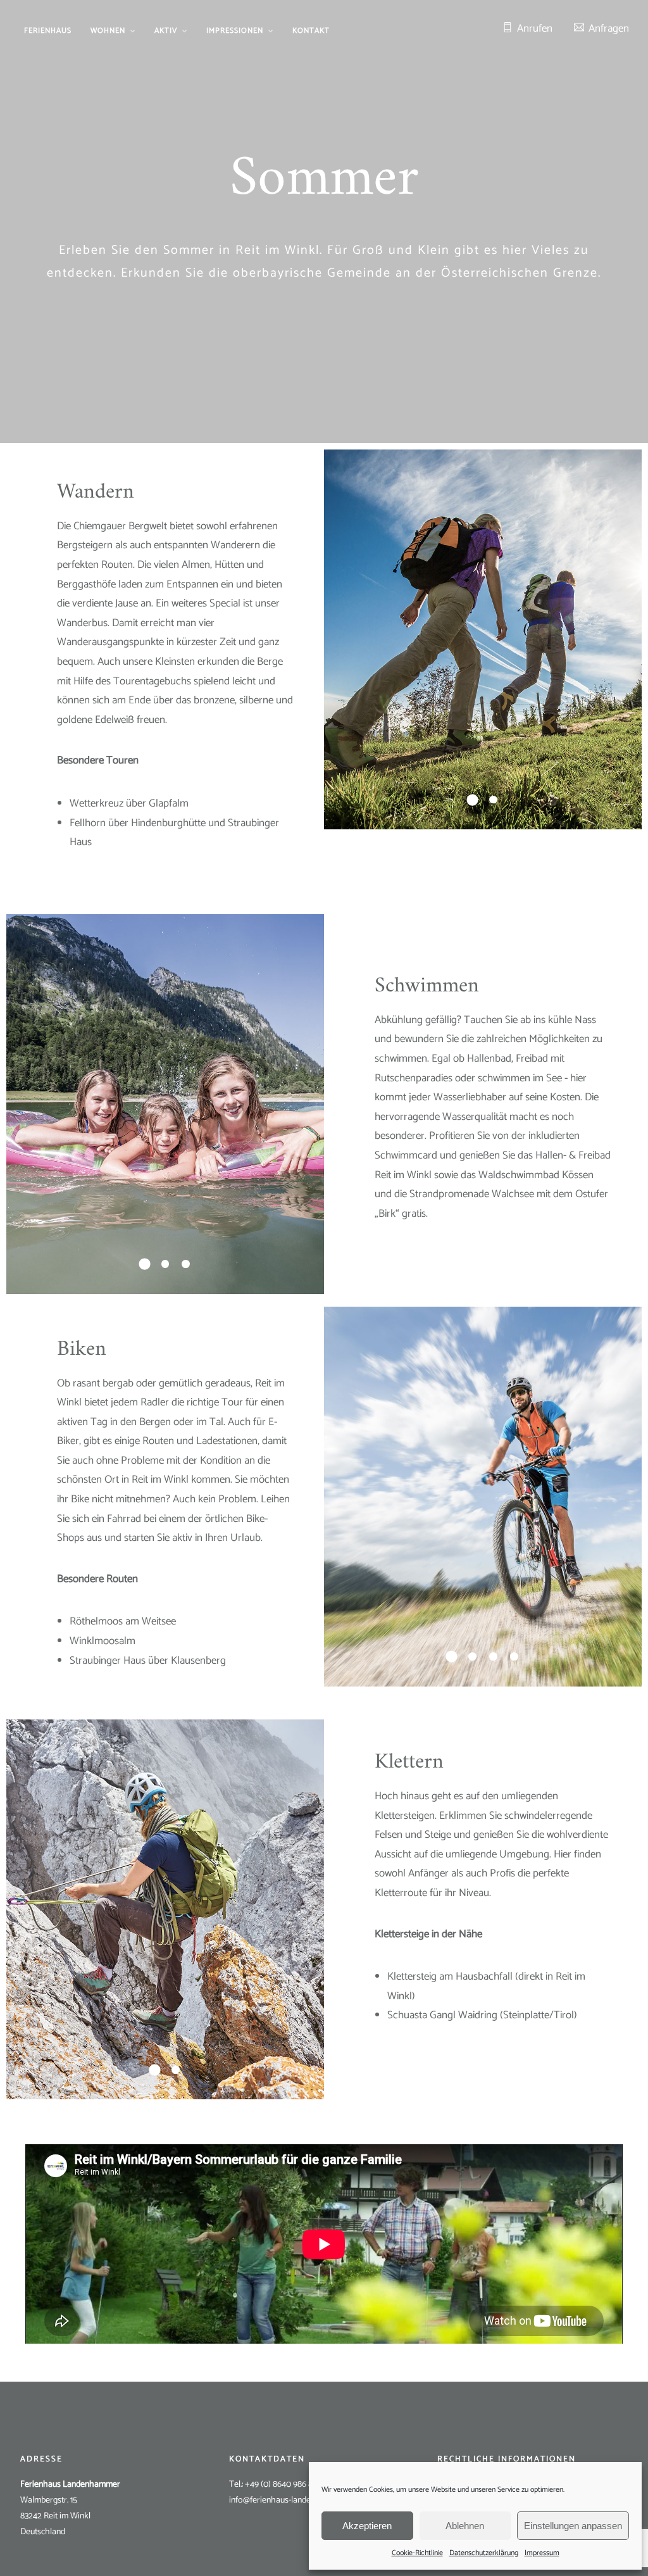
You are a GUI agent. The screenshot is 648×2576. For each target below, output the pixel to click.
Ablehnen (465, 2526)
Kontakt (311, 31)
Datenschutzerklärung (484, 2553)
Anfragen (609, 28)
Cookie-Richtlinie (417, 2553)
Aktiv (166, 31)
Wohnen (108, 31)
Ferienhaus (48, 31)
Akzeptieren (367, 2526)
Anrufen (535, 28)
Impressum (542, 2553)
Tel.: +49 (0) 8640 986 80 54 (279, 2485)
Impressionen (235, 31)
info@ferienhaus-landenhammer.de (293, 2500)
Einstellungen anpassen (573, 2526)
